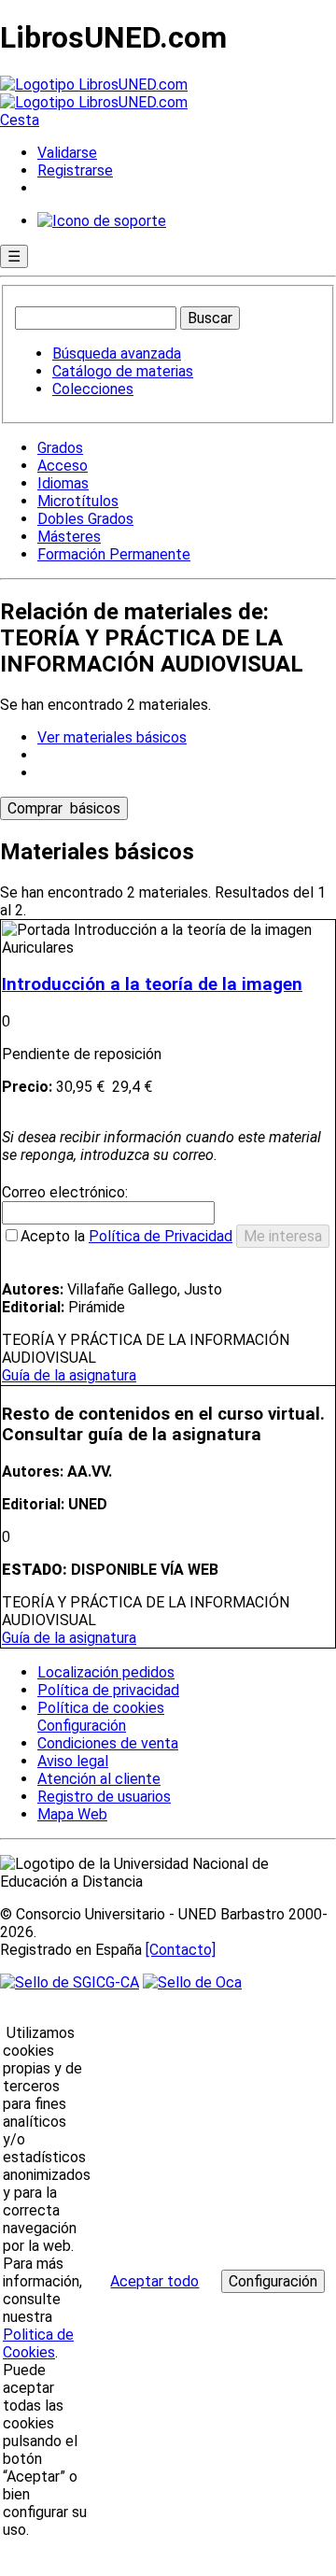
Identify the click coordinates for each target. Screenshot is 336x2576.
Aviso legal (73, 1761)
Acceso (63, 466)
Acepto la (126, 1236)
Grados (60, 448)
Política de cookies (101, 1708)
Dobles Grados (85, 519)
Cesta (20, 120)
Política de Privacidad (161, 1236)
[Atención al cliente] (102, 221)
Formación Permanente (114, 554)
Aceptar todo (154, 2281)
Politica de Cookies (38, 2343)
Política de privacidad (108, 1690)
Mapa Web (72, 1814)
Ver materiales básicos (112, 737)
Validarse (67, 153)
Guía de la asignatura (69, 1375)
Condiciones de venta (108, 1743)
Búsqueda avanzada (117, 354)
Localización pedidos (106, 1672)
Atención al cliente (99, 1779)
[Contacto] (181, 1950)
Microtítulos (78, 501)
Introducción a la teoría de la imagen (152, 984)
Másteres (69, 537)
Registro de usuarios (104, 1797)
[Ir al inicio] (94, 93)
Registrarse (75, 170)
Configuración (80, 1726)
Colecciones (93, 389)
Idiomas (63, 483)
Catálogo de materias (123, 371)
